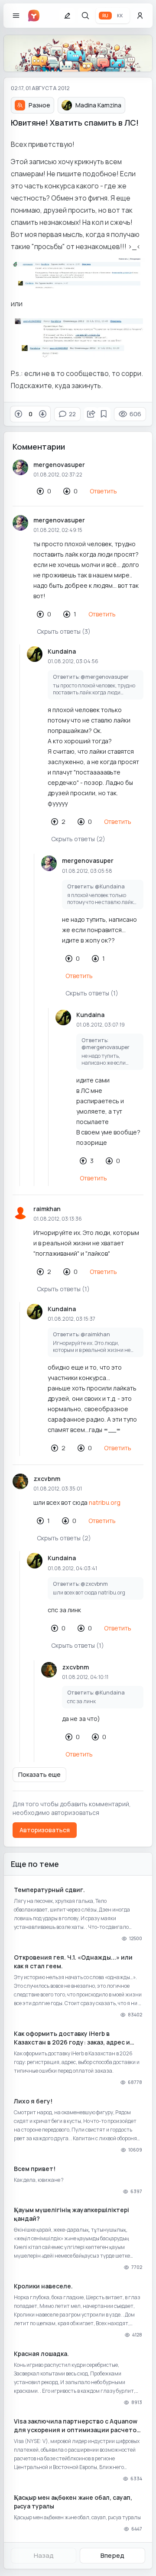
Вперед (112, 2555)
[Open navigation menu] (16, 16)
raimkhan (47, 1209)
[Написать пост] (67, 16)
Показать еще (39, 1774)
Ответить (103, 491)
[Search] (85, 16)
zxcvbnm (47, 1479)
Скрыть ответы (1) (92, 993)
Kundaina (62, 651)
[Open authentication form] (140, 16)
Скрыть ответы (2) (78, 839)
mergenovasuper (59, 465)
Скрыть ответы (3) (64, 631)
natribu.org (105, 1502)
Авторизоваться (45, 1830)
